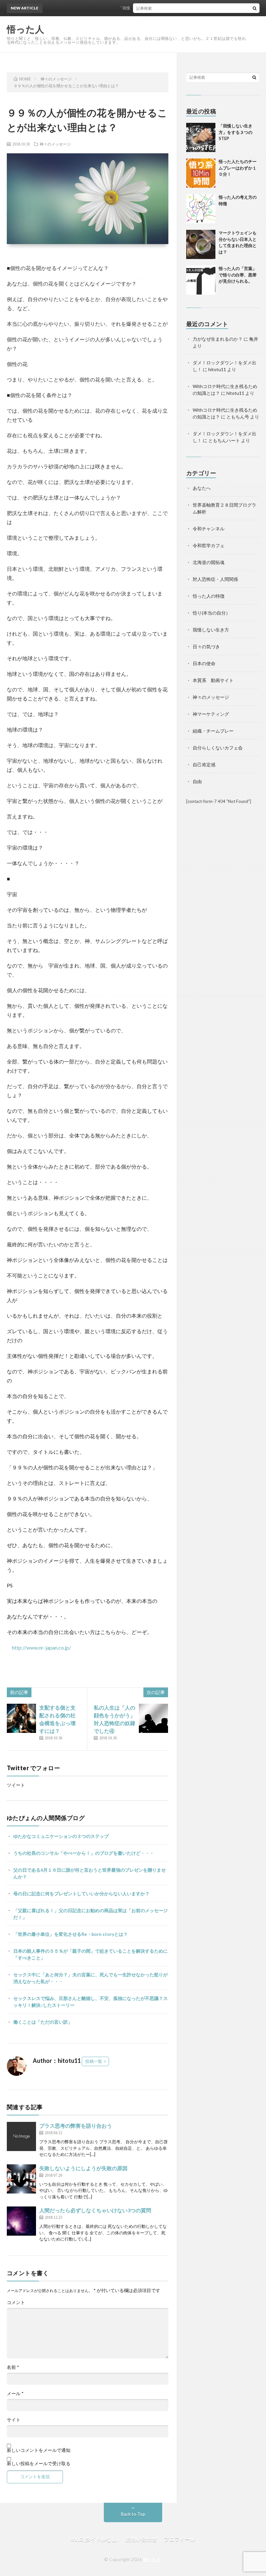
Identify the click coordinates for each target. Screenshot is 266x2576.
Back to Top (133, 2514)
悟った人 (152, 2559)
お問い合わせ (141, 2539)
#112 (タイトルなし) (95, 2539)
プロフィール (180, 2539)
